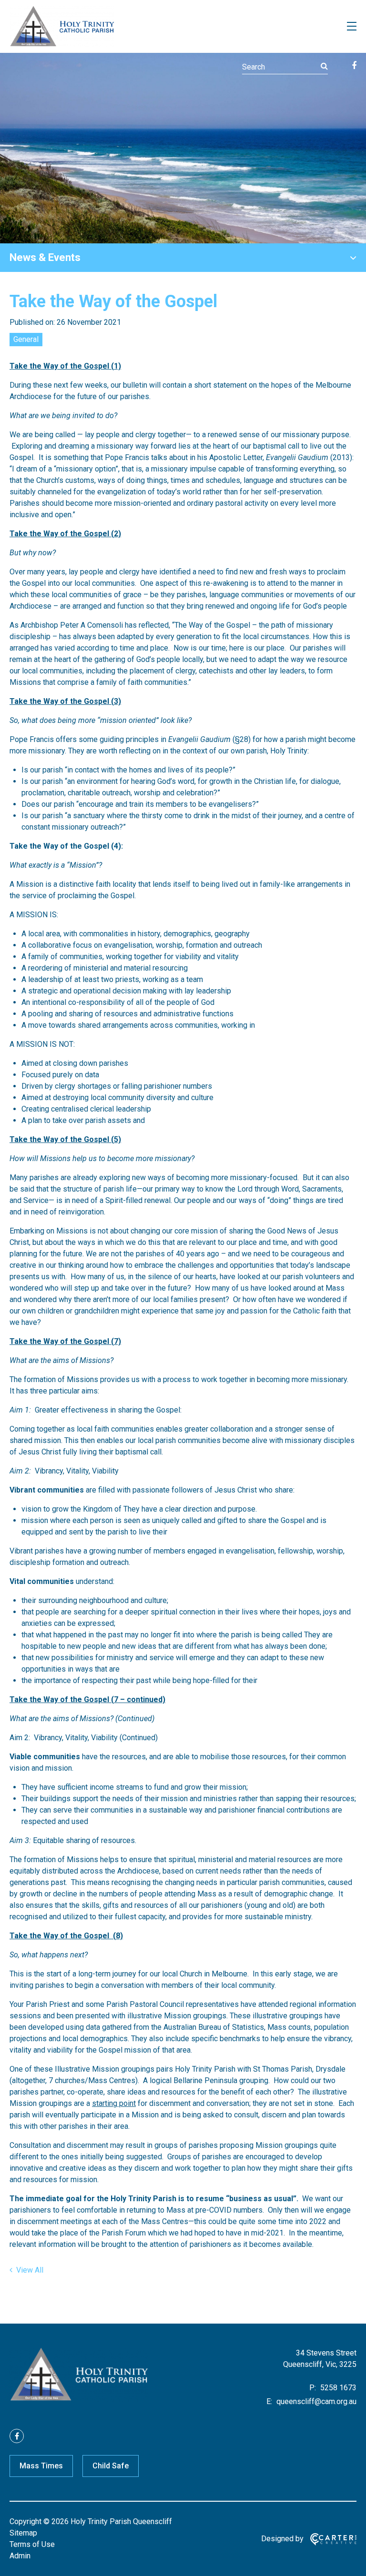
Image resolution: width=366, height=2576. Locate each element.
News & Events (45, 257)
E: (269, 2401)
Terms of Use (32, 2544)
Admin (20, 2556)
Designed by (282, 2539)
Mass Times (41, 2466)
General (26, 339)
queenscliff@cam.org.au (315, 2401)
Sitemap (23, 2533)
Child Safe (111, 2466)
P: (313, 2388)
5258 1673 (337, 2388)
